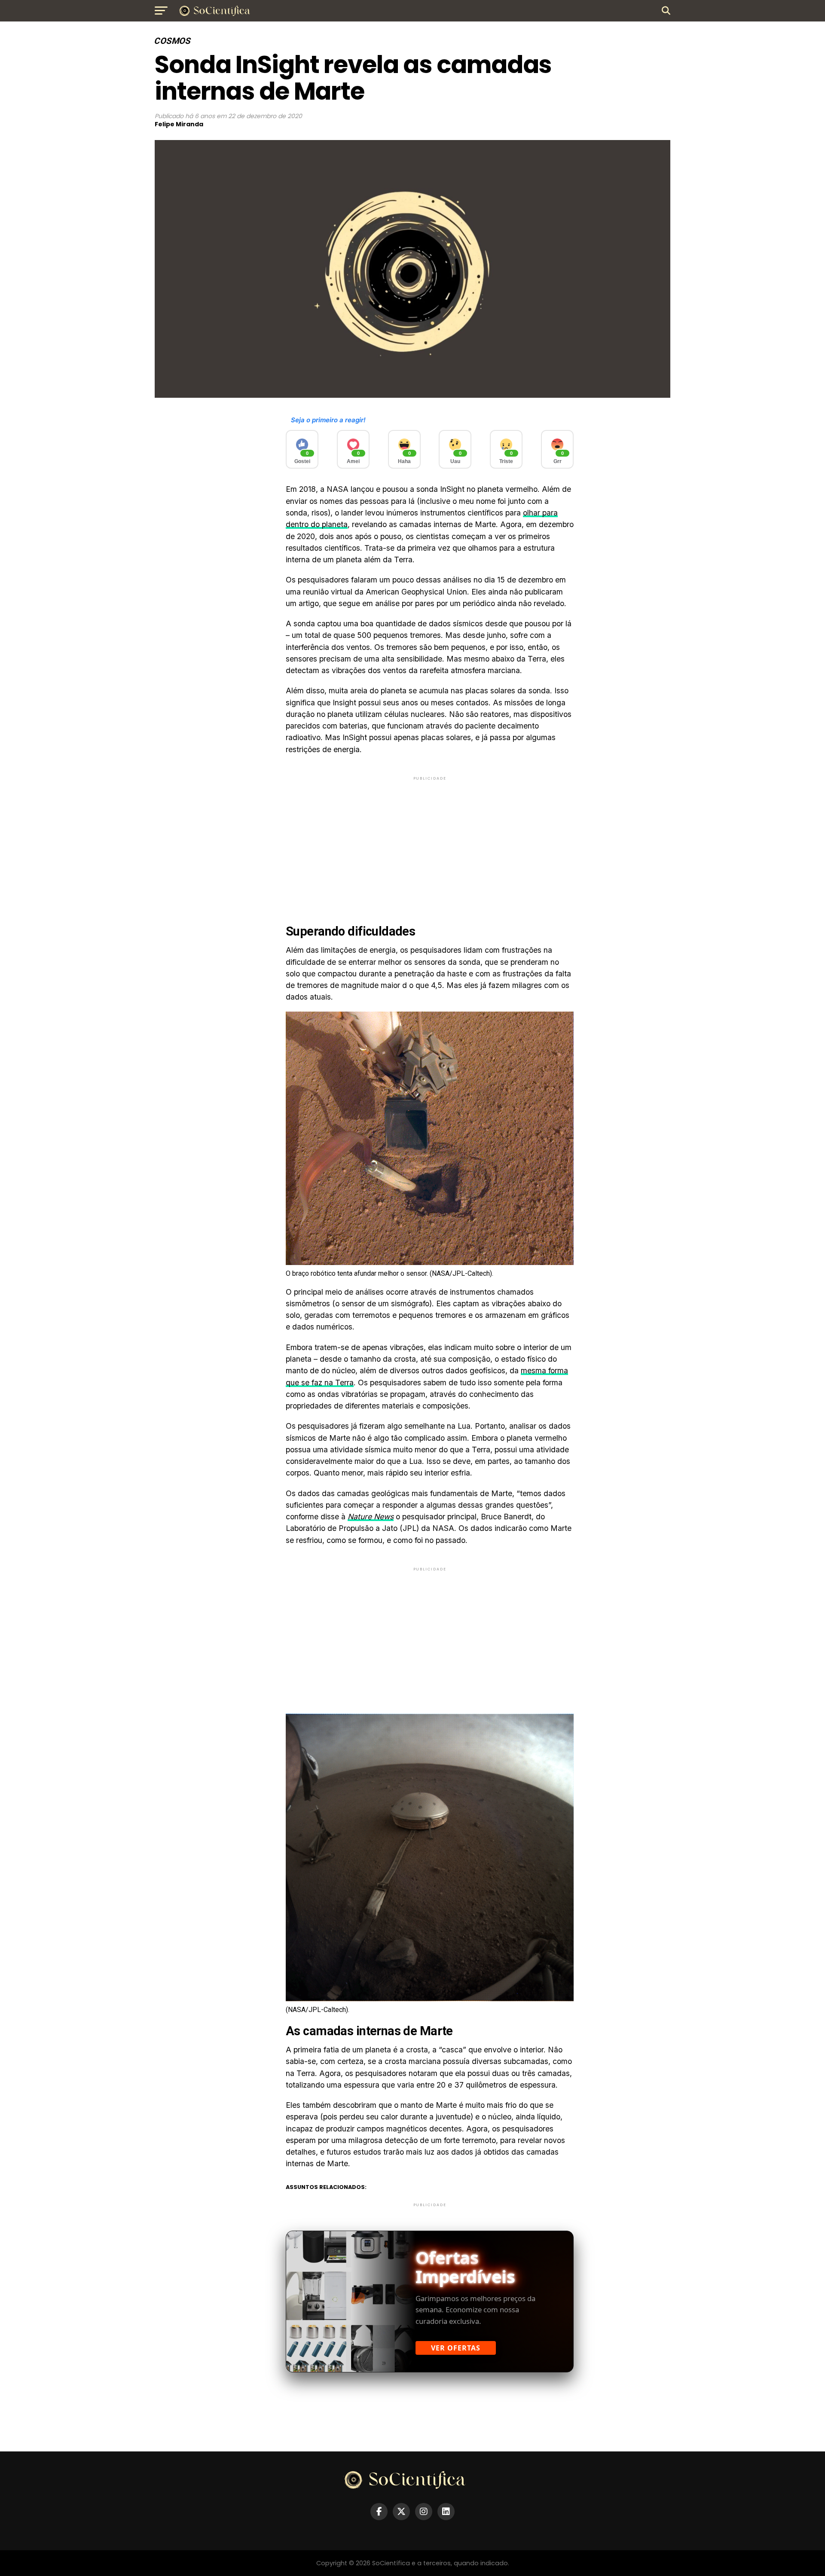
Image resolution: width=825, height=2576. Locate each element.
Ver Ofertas (456, 2348)
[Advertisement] (430, 842)
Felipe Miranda (179, 124)
